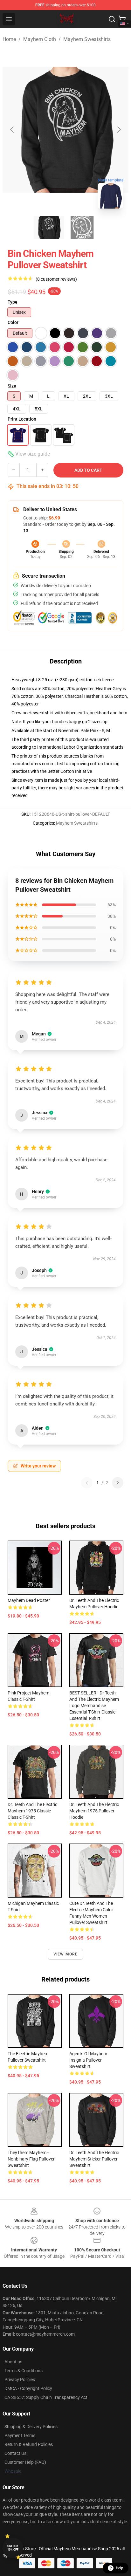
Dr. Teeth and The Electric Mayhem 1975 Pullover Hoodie (94, 1811)
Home (9, 39)
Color (13, 322)
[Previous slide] (12, 130)
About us (13, 2362)
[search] (112, 19)
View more (66, 1954)
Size (12, 386)
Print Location (22, 419)
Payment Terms (20, 2435)
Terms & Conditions (24, 2371)
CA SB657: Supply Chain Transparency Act (46, 2397)
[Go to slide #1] (49, 228)
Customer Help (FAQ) (25, 2462)
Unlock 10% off (13, 2548)
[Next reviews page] (118, 1483)
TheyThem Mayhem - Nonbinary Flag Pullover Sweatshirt (31, 2159)
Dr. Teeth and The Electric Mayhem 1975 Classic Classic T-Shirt (32, 1811)
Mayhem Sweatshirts (87, 39)
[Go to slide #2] (82, 228)
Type (13, 302)
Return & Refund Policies (29, 2444)
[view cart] (122, 19)
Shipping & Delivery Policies (31, 2427)
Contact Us (15, 2453)
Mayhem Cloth (40, 39)
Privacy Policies (20, 2380)
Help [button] (120, 2568)
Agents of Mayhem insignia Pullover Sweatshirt (88, 2060)
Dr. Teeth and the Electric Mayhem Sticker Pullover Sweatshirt (94, 2159)
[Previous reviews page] (87, 1483)
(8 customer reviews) (56, 279)
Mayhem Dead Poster (29, 1600)
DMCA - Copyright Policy (28, 2388)
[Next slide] (119, 130)
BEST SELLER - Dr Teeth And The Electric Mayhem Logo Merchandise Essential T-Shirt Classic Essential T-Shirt (94, 1706)
